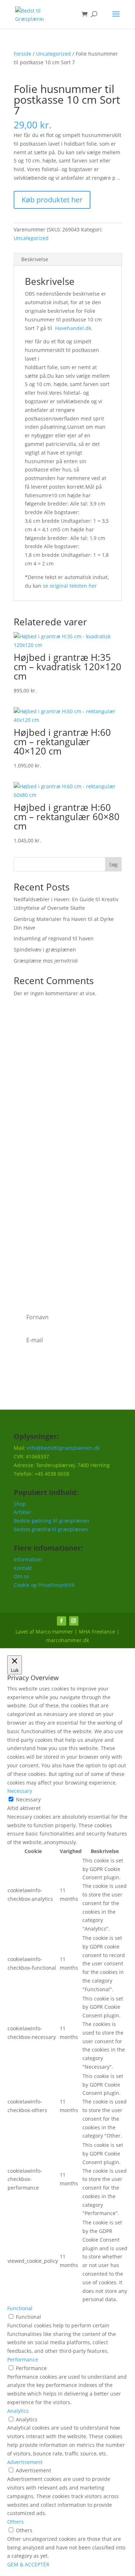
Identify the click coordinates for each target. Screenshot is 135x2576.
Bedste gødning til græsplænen (51, 1521)
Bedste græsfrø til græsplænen (51, 1529)
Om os (21, 1576)
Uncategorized (53, 54)
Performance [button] (23, 2359)
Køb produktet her (52, 200)
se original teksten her (70, 586)
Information (28, 1559)
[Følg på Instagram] (74, 1621)
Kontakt (23, 1568)
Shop (20, 1504)
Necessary (28, 1799)
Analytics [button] (18, 2411)
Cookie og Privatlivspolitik (44, 1585)
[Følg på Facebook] (62, 1621)
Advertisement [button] (25, 2462)
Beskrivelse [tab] (35, 259)
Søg (113, 864)
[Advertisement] (67, 1115)
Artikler (22, 1512)
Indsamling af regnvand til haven (54, 938)
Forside (22, 54)
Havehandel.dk (73, 328)
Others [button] (15, 2522)
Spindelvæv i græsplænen (45, 949)
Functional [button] (20, 2308)
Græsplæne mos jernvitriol (46, 961)
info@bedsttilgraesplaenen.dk (63, 1448)
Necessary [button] (20, 1791)
